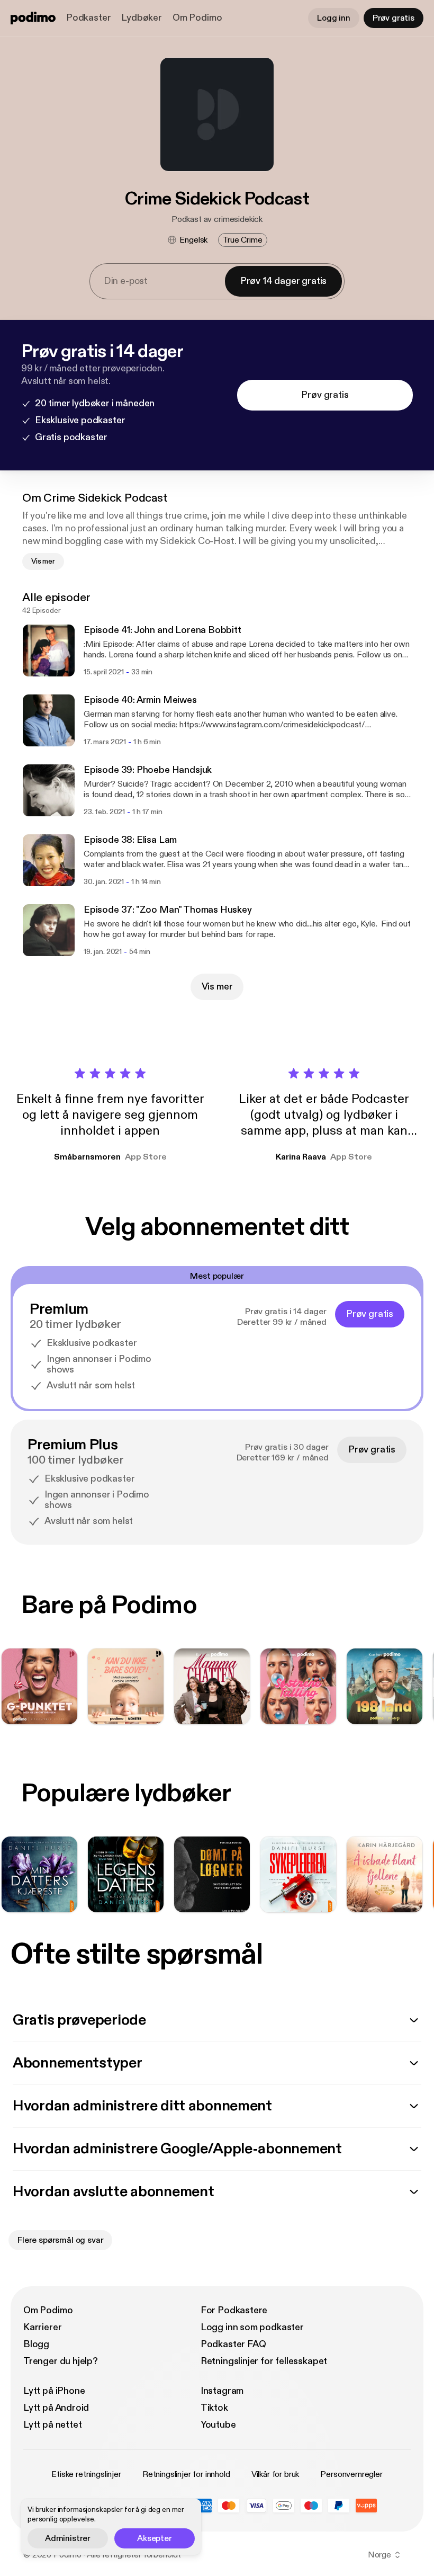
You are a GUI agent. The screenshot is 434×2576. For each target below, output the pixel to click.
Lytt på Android (56, 2408)
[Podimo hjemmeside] (33, 18)
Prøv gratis (394, 18)
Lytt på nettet (52, 2425)
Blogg (36, 2344)
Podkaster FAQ (233, 2344)
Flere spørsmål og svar (60, 2240)
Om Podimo (197, 18)
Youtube (218, 2425)
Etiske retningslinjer (86, 2474)
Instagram (222, 2391)
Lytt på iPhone (54, 2391)
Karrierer (42, 2327)
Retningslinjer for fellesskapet (264, 2361)
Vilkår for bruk (275, 2474)
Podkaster (88, 18)
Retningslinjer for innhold (186, 2474)
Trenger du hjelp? (61, 2361)
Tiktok (214, 2408)
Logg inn (334, 18)
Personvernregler (351, 2474)
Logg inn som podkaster (252, 2327)
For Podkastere (234, 2310)
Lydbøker (142, 18)
